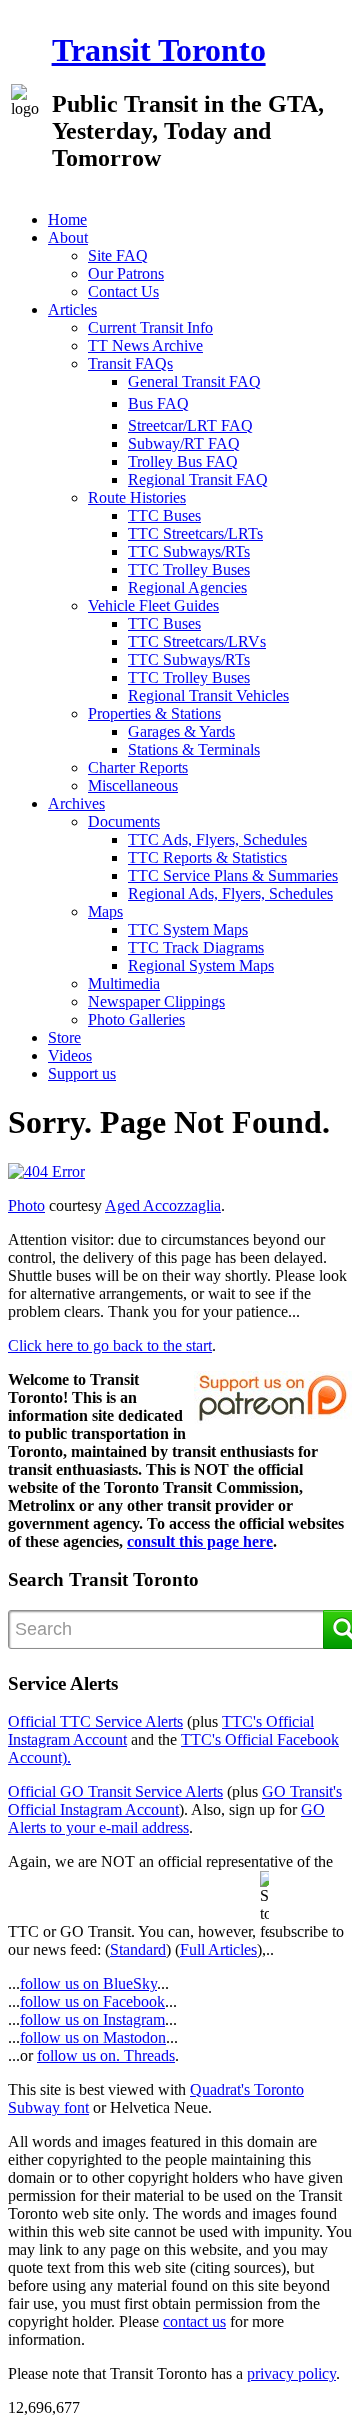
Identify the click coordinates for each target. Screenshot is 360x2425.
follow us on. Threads (106, 2055)
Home (67, 219)
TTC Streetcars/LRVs (197, 641)
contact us (194, 2321)
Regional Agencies (187, 587)
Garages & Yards (181, 731)
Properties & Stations (154, 713)
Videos (70, 1055)
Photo (26, 1205)
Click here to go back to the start (110, 1345)
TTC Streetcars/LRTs (195, 533)
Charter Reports (138, 767)
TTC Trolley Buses (189, 569)
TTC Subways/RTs (189, 551)
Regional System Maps (201, 965)
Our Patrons (126, 273)
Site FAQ (118, 255)
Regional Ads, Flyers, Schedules (230, 893)
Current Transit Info (150, 327)
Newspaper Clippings (156, 1001)
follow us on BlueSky (88, 1983)
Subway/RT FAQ (184, 443)
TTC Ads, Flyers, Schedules (217, 839)
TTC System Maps (188, 929)
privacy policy (291, 2373)
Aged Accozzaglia (163, 1205)
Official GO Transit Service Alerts (115, 1791)
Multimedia (124, 983)
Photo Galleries (136, 1019)
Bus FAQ (158, 403)
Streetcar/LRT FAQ (190, 425)
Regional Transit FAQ (198, 479)
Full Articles (218, 1949)
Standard (138, 1949)
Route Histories (137, 497)
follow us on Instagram (92, 2019)
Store (64, 1037)
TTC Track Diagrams (196, 947)
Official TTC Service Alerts (95, 1721)
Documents (124, 821)
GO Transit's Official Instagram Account (175, 1800)
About (68, 237)
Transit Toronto (159, 50)
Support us (82, 1073)
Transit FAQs (130, 363)
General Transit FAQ (194, 381)
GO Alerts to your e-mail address (166, 1818)
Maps (105, 911)
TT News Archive (145, 345)
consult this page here (200, 1541)
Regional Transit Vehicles (208, 695)
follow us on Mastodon (93, 2037)
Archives (76, 803)
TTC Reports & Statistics (207, 857)
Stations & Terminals (194, 749)
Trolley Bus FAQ (183, 461)
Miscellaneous (133, 785)
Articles (72, 309)
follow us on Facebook (92, 2001)
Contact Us (123, 291)
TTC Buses (164, 515)
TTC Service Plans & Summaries (233, 875)
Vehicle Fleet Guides (153, 605)
